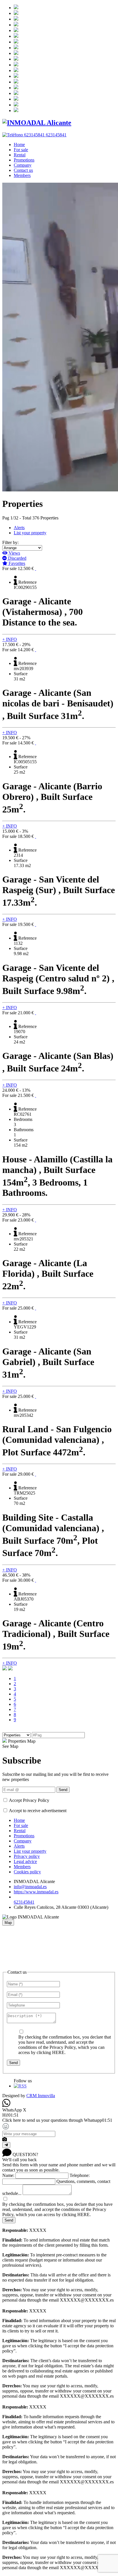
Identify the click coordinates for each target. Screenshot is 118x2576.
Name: (8, 2175)
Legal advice (25, 1861)
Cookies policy (27, 1872)
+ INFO (10, 639)
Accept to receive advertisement (38, 1811)
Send (63, 1790)
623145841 (24, 1902)
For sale (21, 150)
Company (23, 165)
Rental (20, 155)
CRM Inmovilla (41, 2096)
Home (19, 145)
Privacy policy (27, 1856)
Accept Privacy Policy (29, 1800)
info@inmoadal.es (30, 1887)
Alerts (19, 528)
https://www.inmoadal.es (36, 1892)
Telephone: (80, 2175)
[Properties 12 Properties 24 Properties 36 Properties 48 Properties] (17, 1735)
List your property (30, 533)
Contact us (23, 170)
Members (22, 175)
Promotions (24, 160)
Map (8, 1923)
